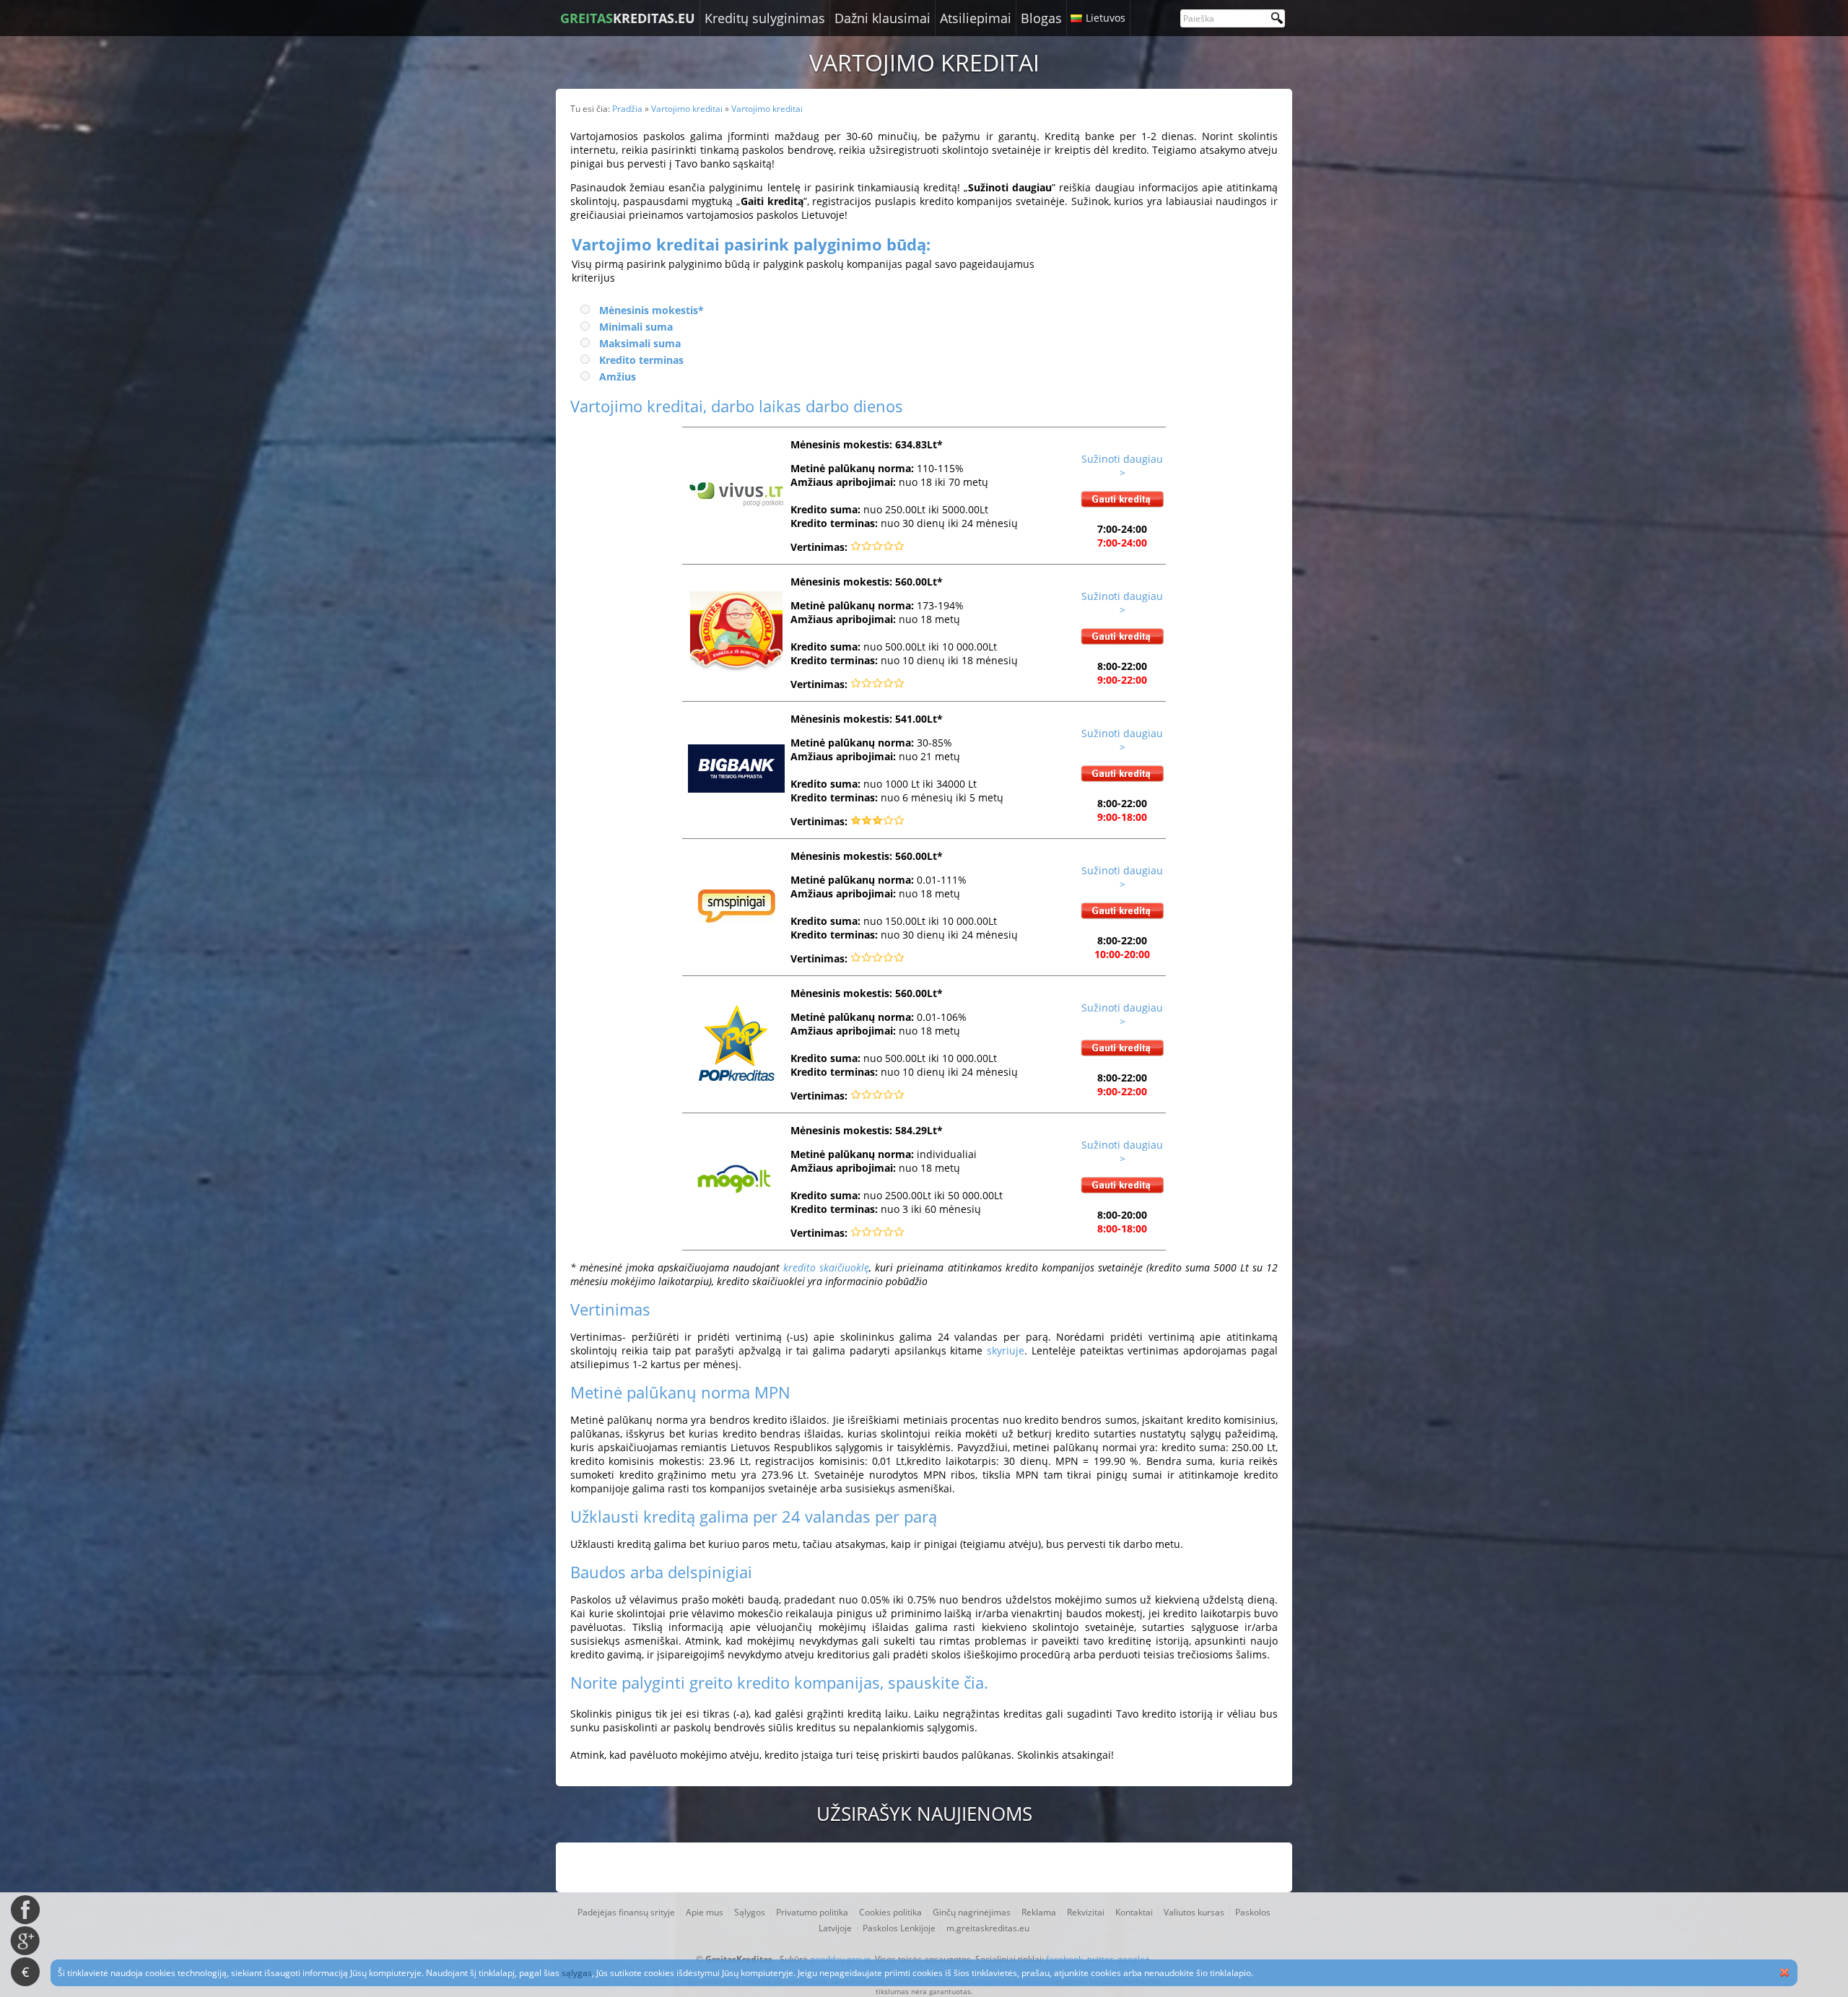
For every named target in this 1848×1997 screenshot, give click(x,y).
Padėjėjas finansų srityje (626, 1912)
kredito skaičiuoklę (826, 1267)
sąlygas (577, 1973)
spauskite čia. (938, 1682)
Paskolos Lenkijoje (899, 1928)
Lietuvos (1106, 18)
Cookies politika (890, 1912)
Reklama (1039, 1912)
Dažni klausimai (882, 18)
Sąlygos (750, 1912)
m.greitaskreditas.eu (988, 1928)
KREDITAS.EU (628, 18)
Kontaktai (1134, 1912)
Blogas (1041, 18)
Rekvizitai (1086, 1912)
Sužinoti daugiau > (1122, 466)
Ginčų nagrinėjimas (972, 1912)
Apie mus (705, 1912)
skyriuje (1006, 1350)
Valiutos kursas (1194, 1912)
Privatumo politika (812, 1912)
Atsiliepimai (976, 18)
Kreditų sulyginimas (765, 18)
